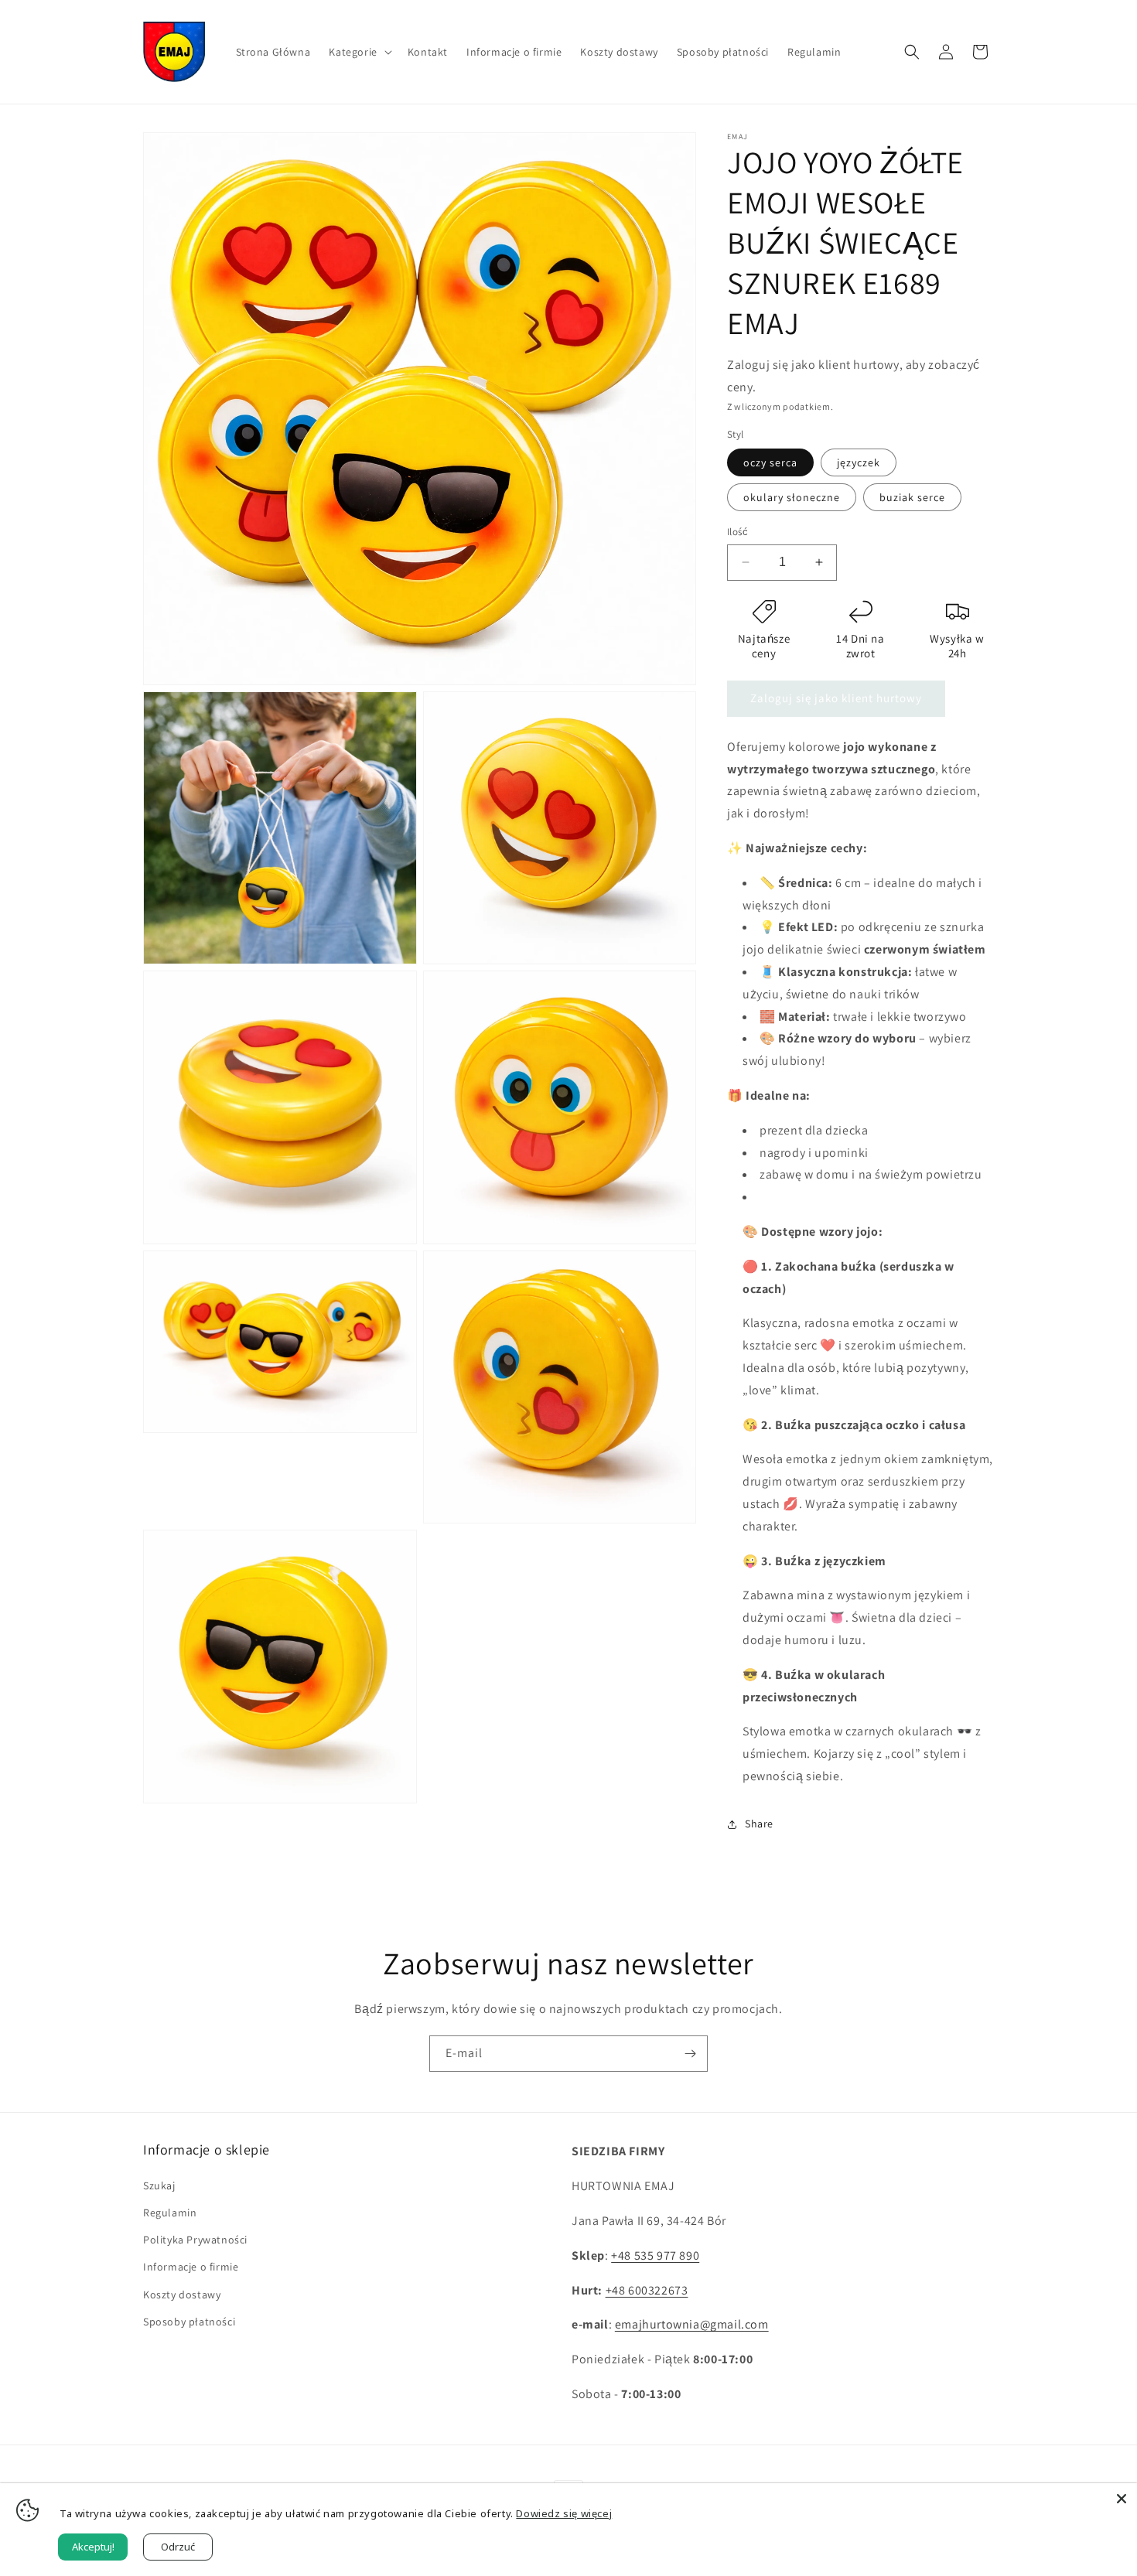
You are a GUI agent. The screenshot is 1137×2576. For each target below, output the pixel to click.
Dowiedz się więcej (564, 2513)
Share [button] (759, 1824)
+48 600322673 (647, 2290)
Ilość (738, 532)
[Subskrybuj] (690, 2054)
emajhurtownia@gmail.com (692, 2324)
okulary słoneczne (792, 497)
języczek (859, 462)
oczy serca (770, 462)
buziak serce (912, 497)
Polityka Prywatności (195, 2240)
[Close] (1122, 2499)
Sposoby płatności (189, 2322)
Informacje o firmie (191, 2267)
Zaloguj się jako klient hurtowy (836, 698)
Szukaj (159, 2185)
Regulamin (170, 2213)
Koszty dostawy (182, 2295)
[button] (359, 52)
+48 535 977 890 (655, 2255)
